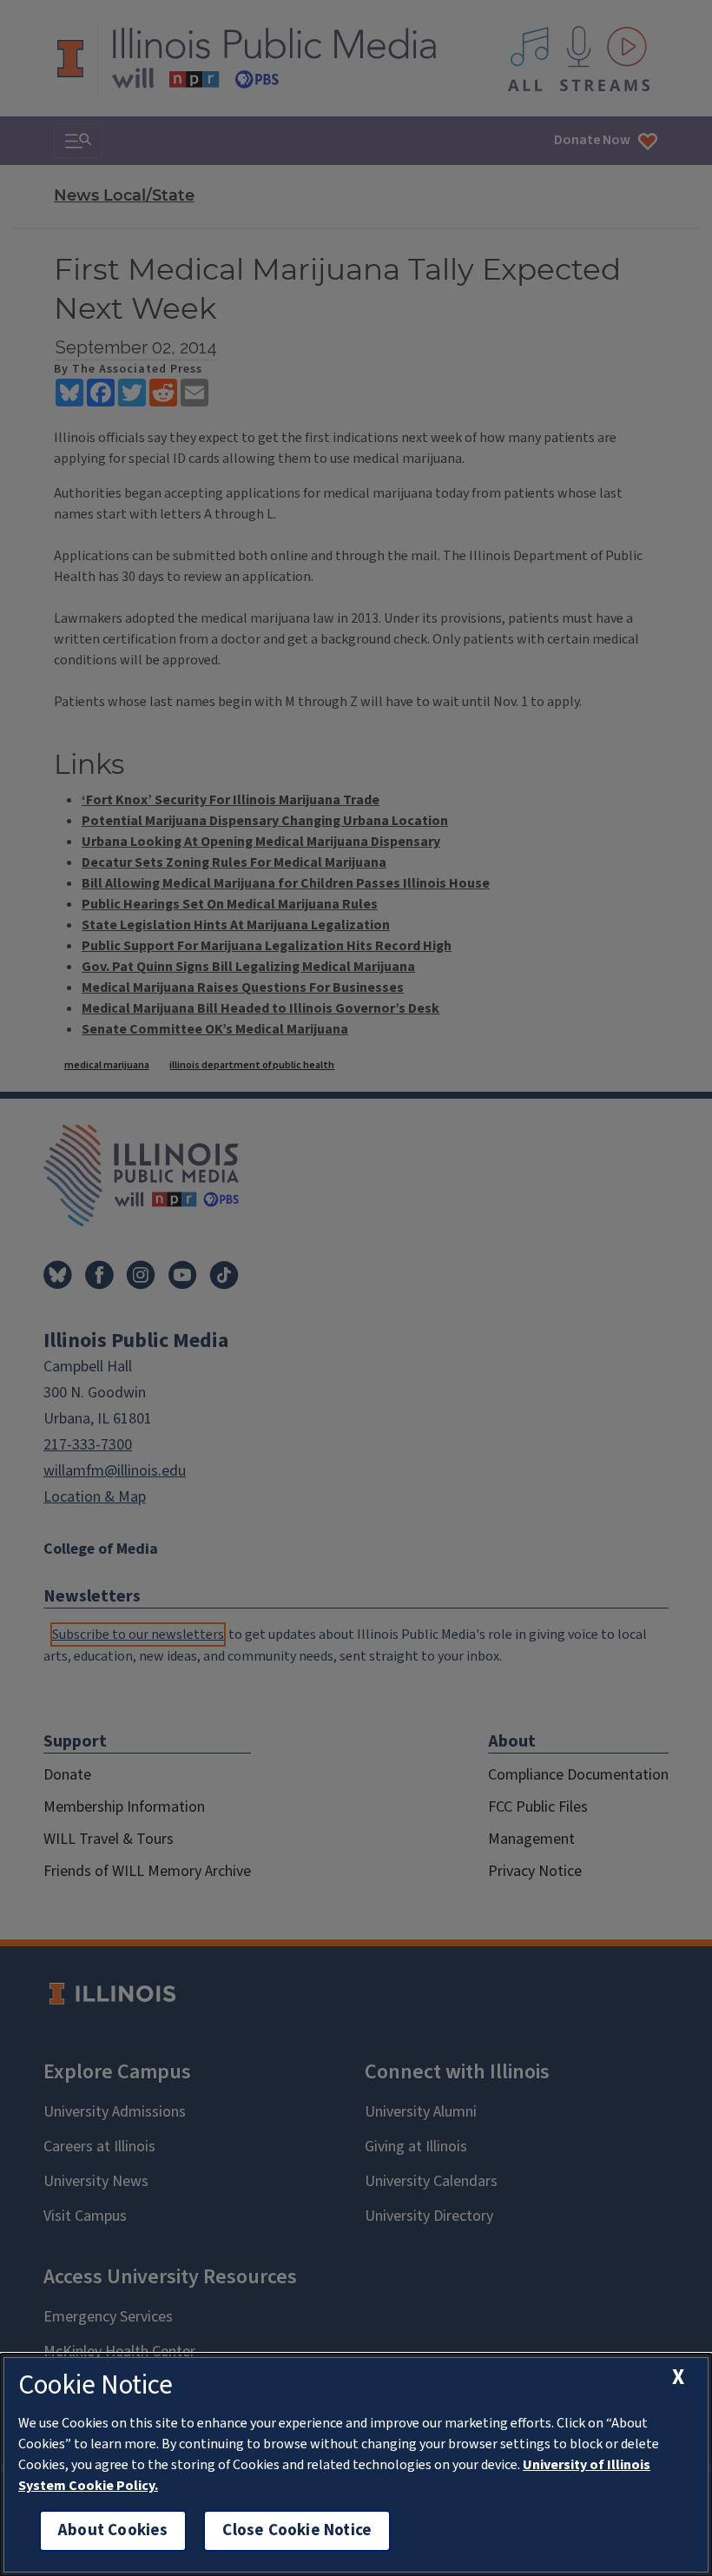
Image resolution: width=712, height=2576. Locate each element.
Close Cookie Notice (297, 2530)
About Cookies (113, 2530)
